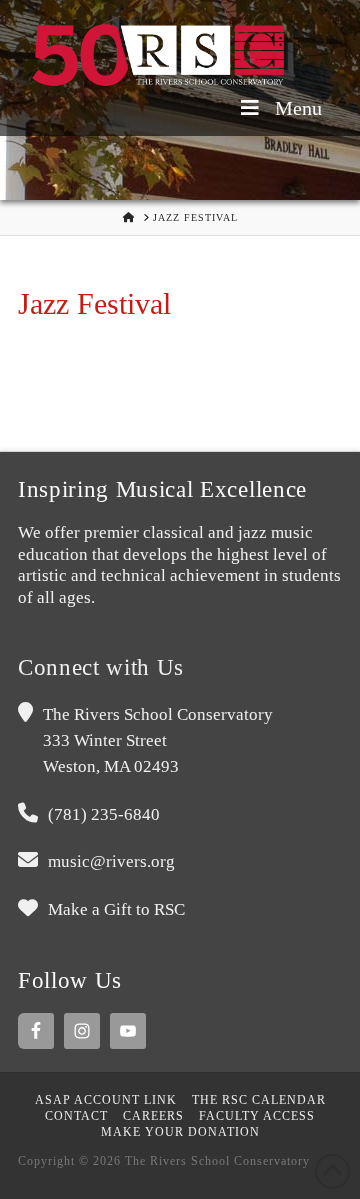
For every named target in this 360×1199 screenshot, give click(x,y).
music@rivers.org (111, 861)
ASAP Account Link (106, 1100)
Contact (76, 1116)
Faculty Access (257, 1116)
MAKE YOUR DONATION (180, 1132)
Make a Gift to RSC (116, 909)
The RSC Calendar (259, 1100)
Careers (153, 1116)
